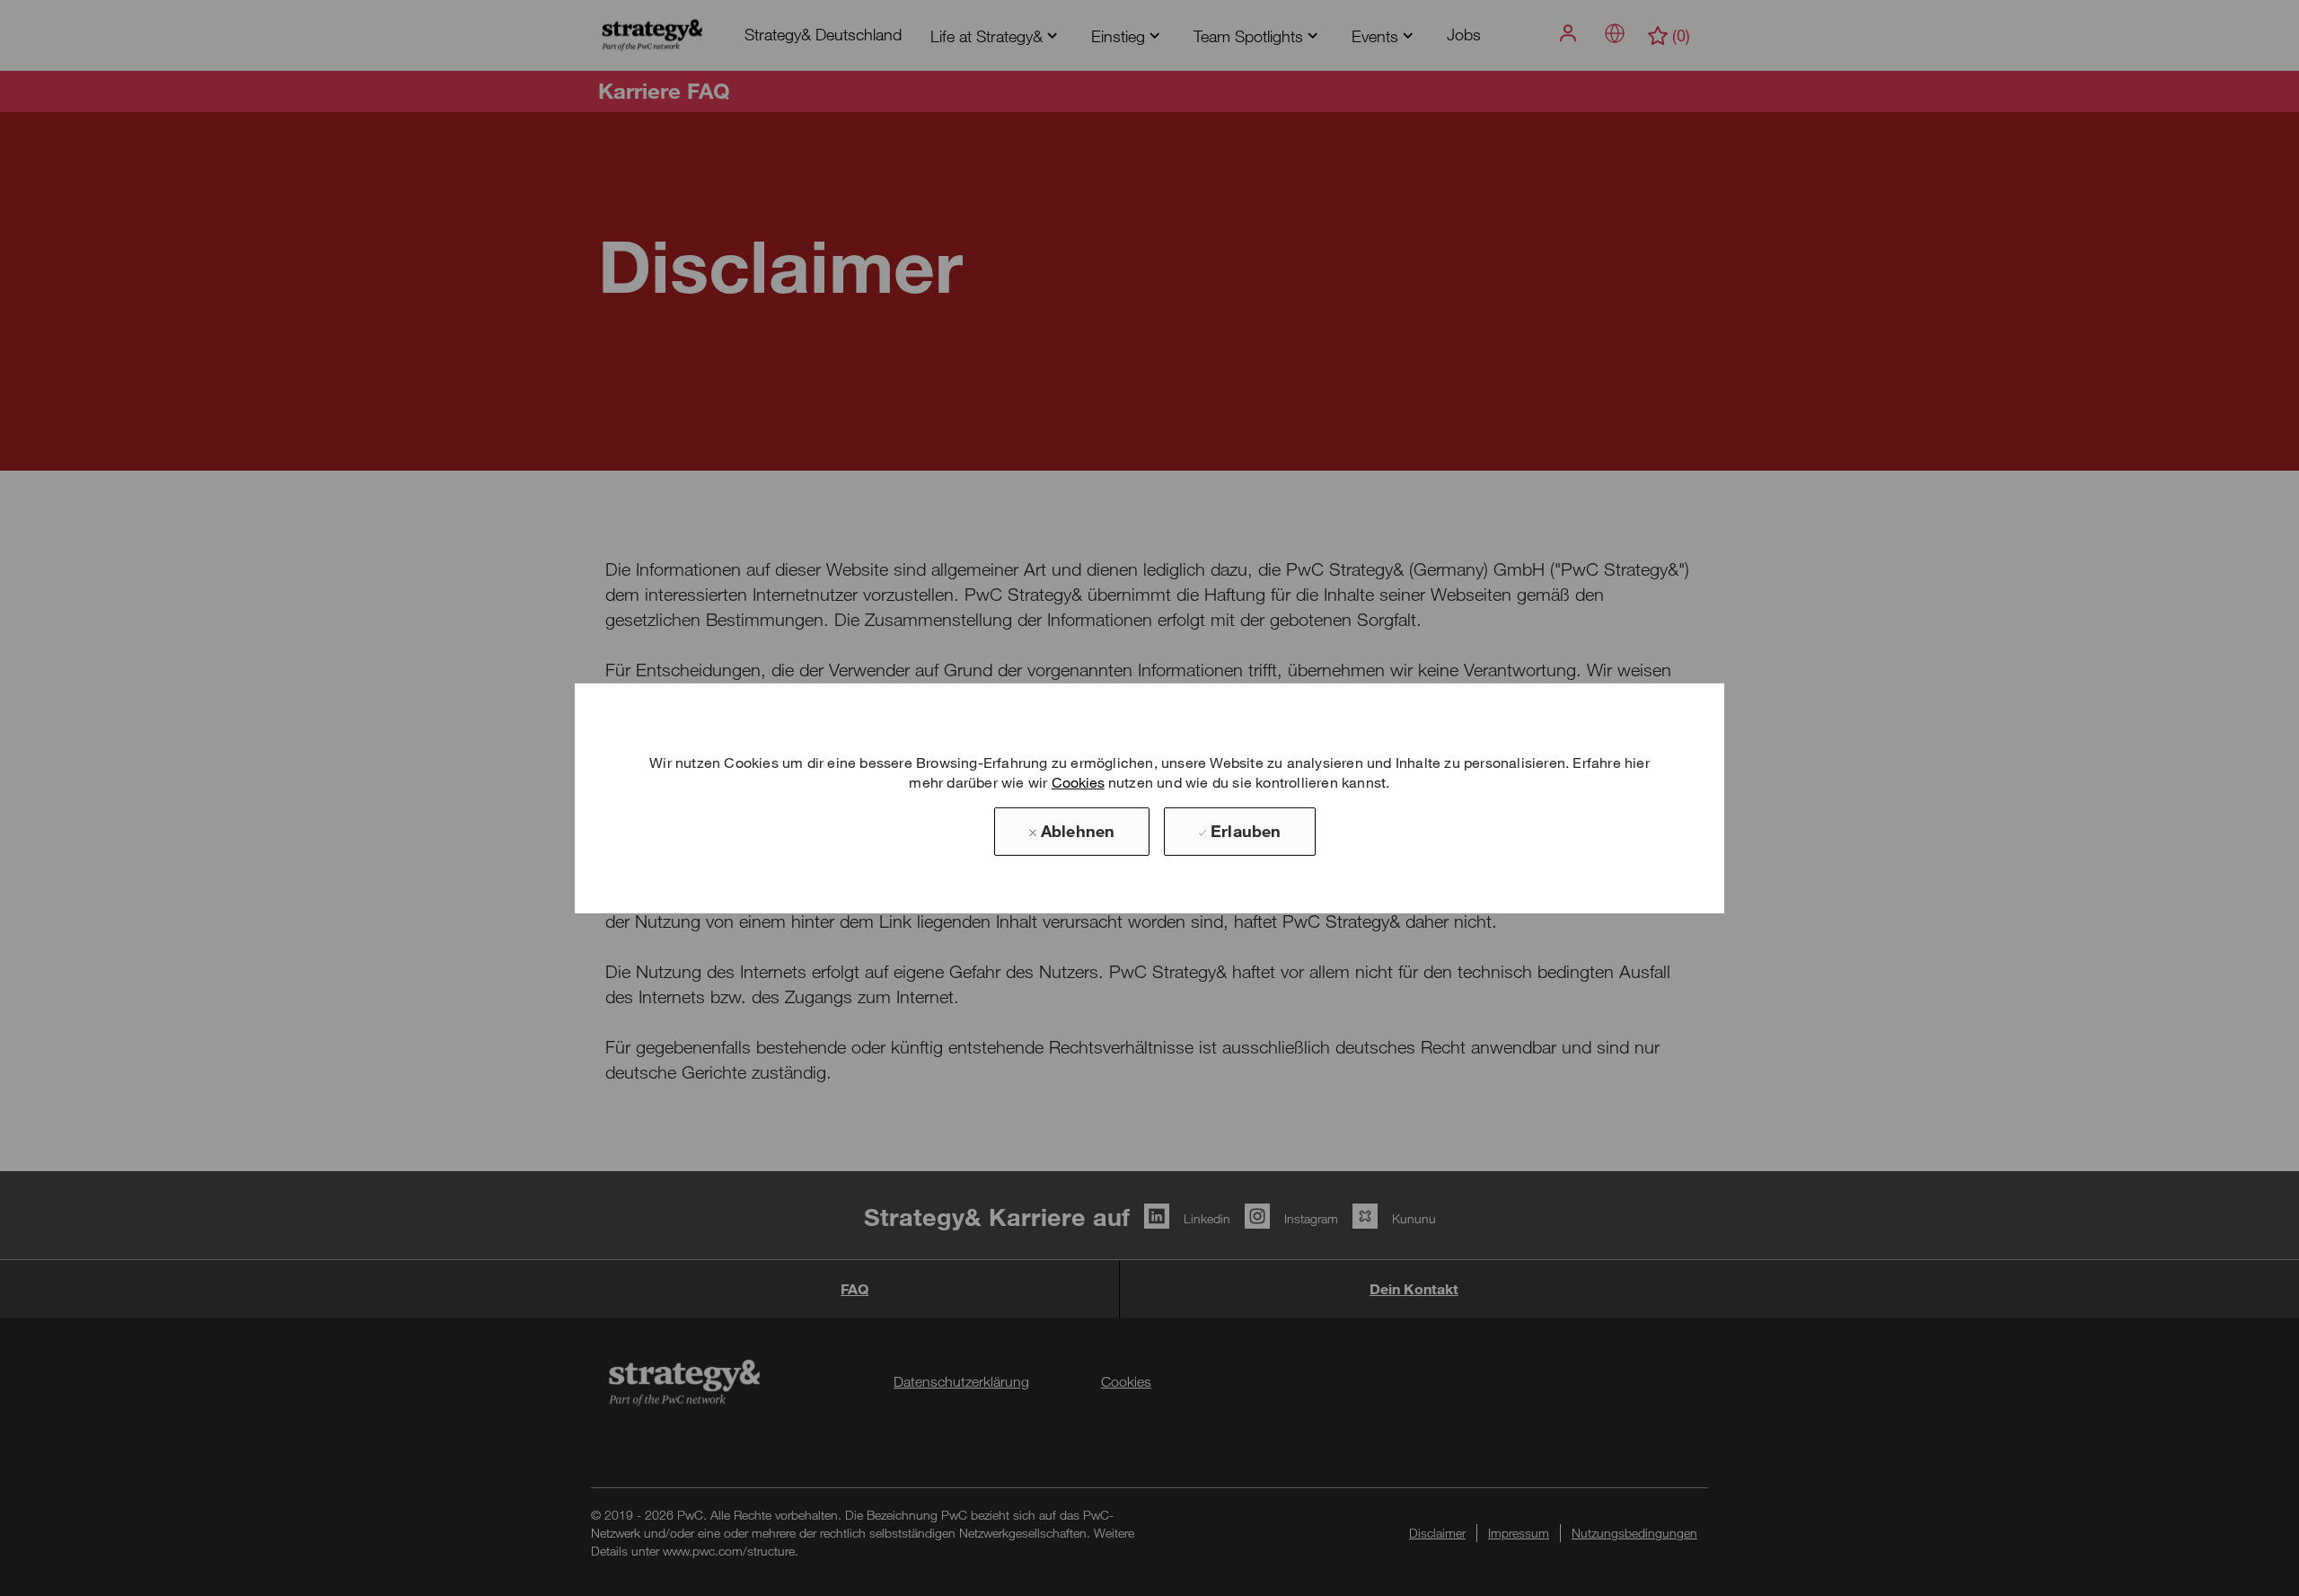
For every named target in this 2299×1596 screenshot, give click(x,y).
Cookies (1078, 782)
